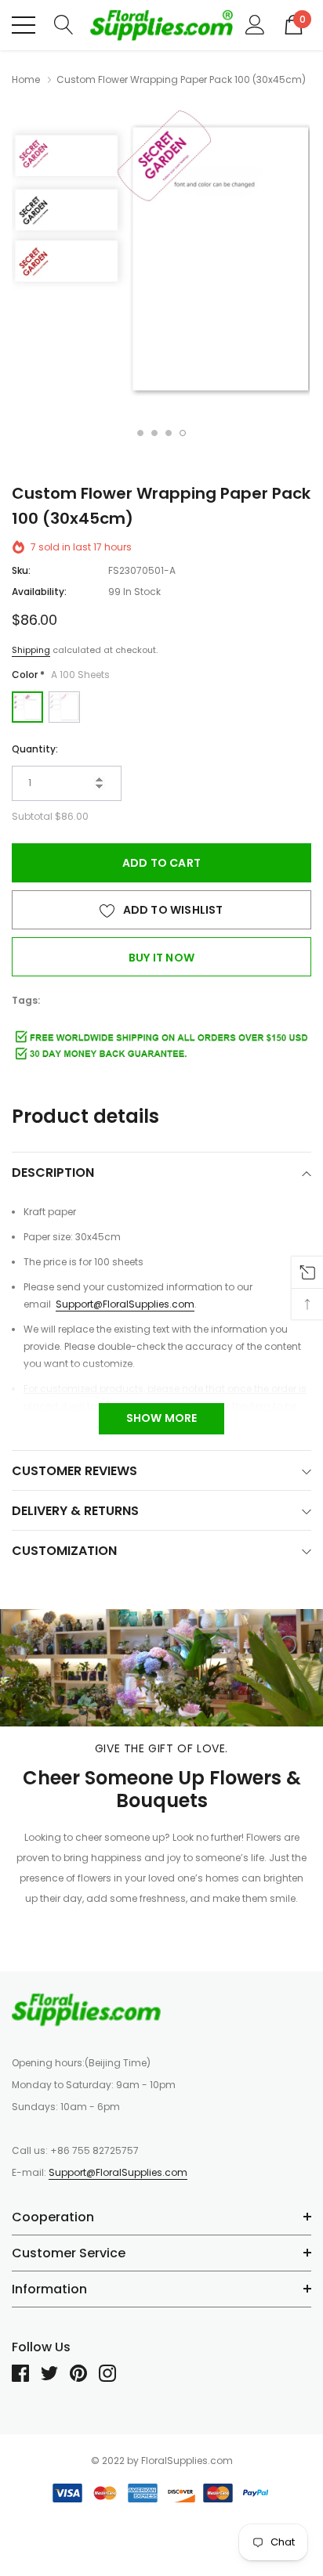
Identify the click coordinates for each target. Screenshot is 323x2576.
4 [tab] (183, 433)
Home (26, 79)
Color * (61, 675)
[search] (64, 24)
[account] (255, 24)
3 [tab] (169, 433)
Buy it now (161, 958)
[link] (86, 2009)
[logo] (161, 25)
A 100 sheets (27, 707)
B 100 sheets (64, 707)
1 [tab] (140, 433)
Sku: (21, 570)
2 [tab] (154, 433)
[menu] (24, 25)
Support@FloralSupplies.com (125, 1304)
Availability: (39, 592)
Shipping (31, 650)
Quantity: (35, 749)
